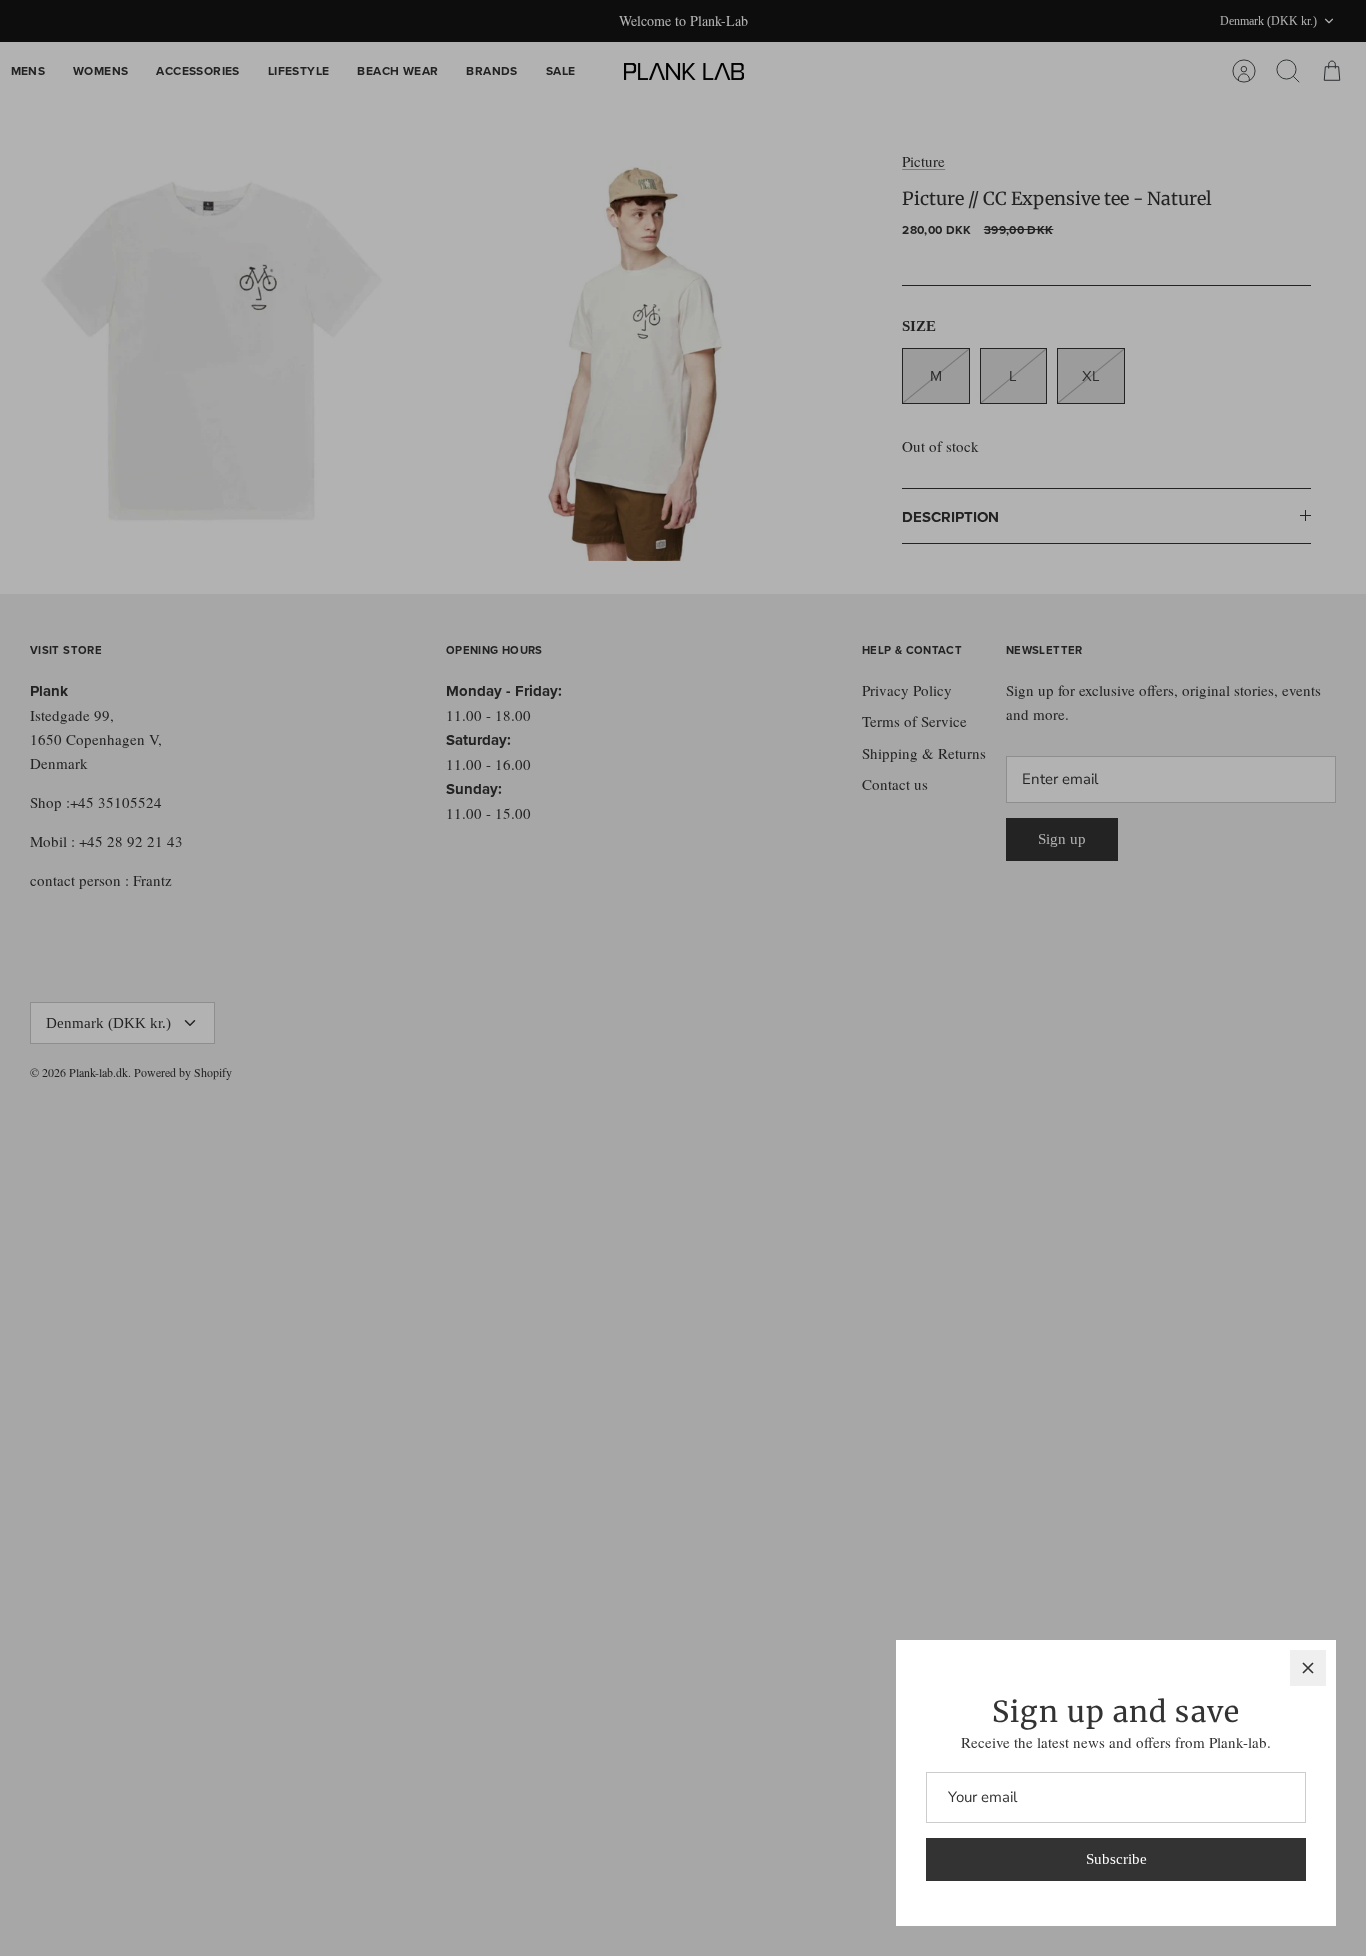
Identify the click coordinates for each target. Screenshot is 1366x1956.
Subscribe (1116, 1859)
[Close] (1308, 1668)
